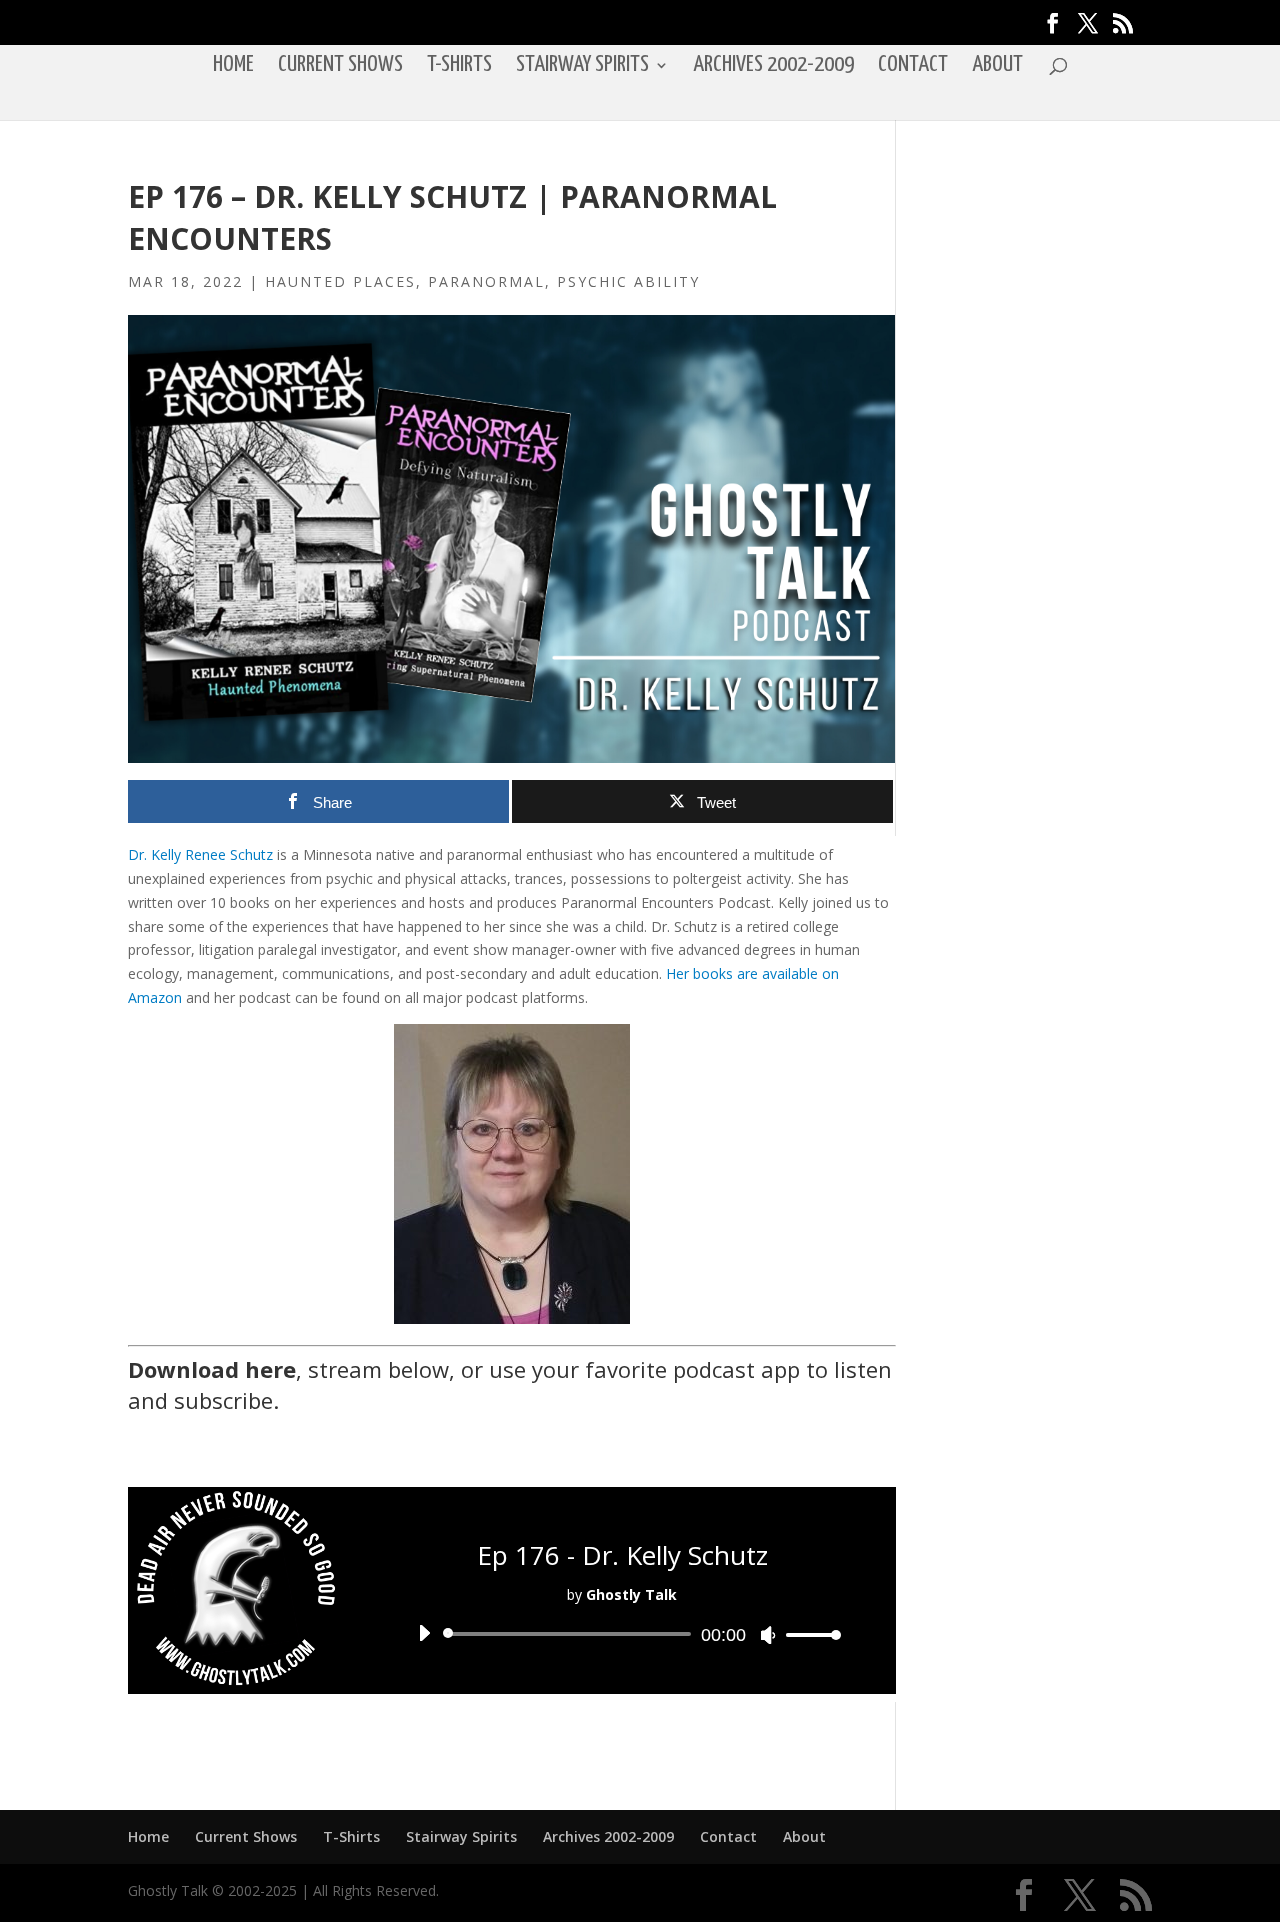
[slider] (808, 1634)
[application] (622, 1634)
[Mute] (768, 1635)
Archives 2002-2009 (773, 67)
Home (233, 67)
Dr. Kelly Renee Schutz (200, 854)
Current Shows (340, 67)
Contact (913, 67)
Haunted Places (340, 281)
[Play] (424, 1633)
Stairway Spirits (582, 67)
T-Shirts (459, 67)
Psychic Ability (628, 281)
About (997, 67)
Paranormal (486, 281)
